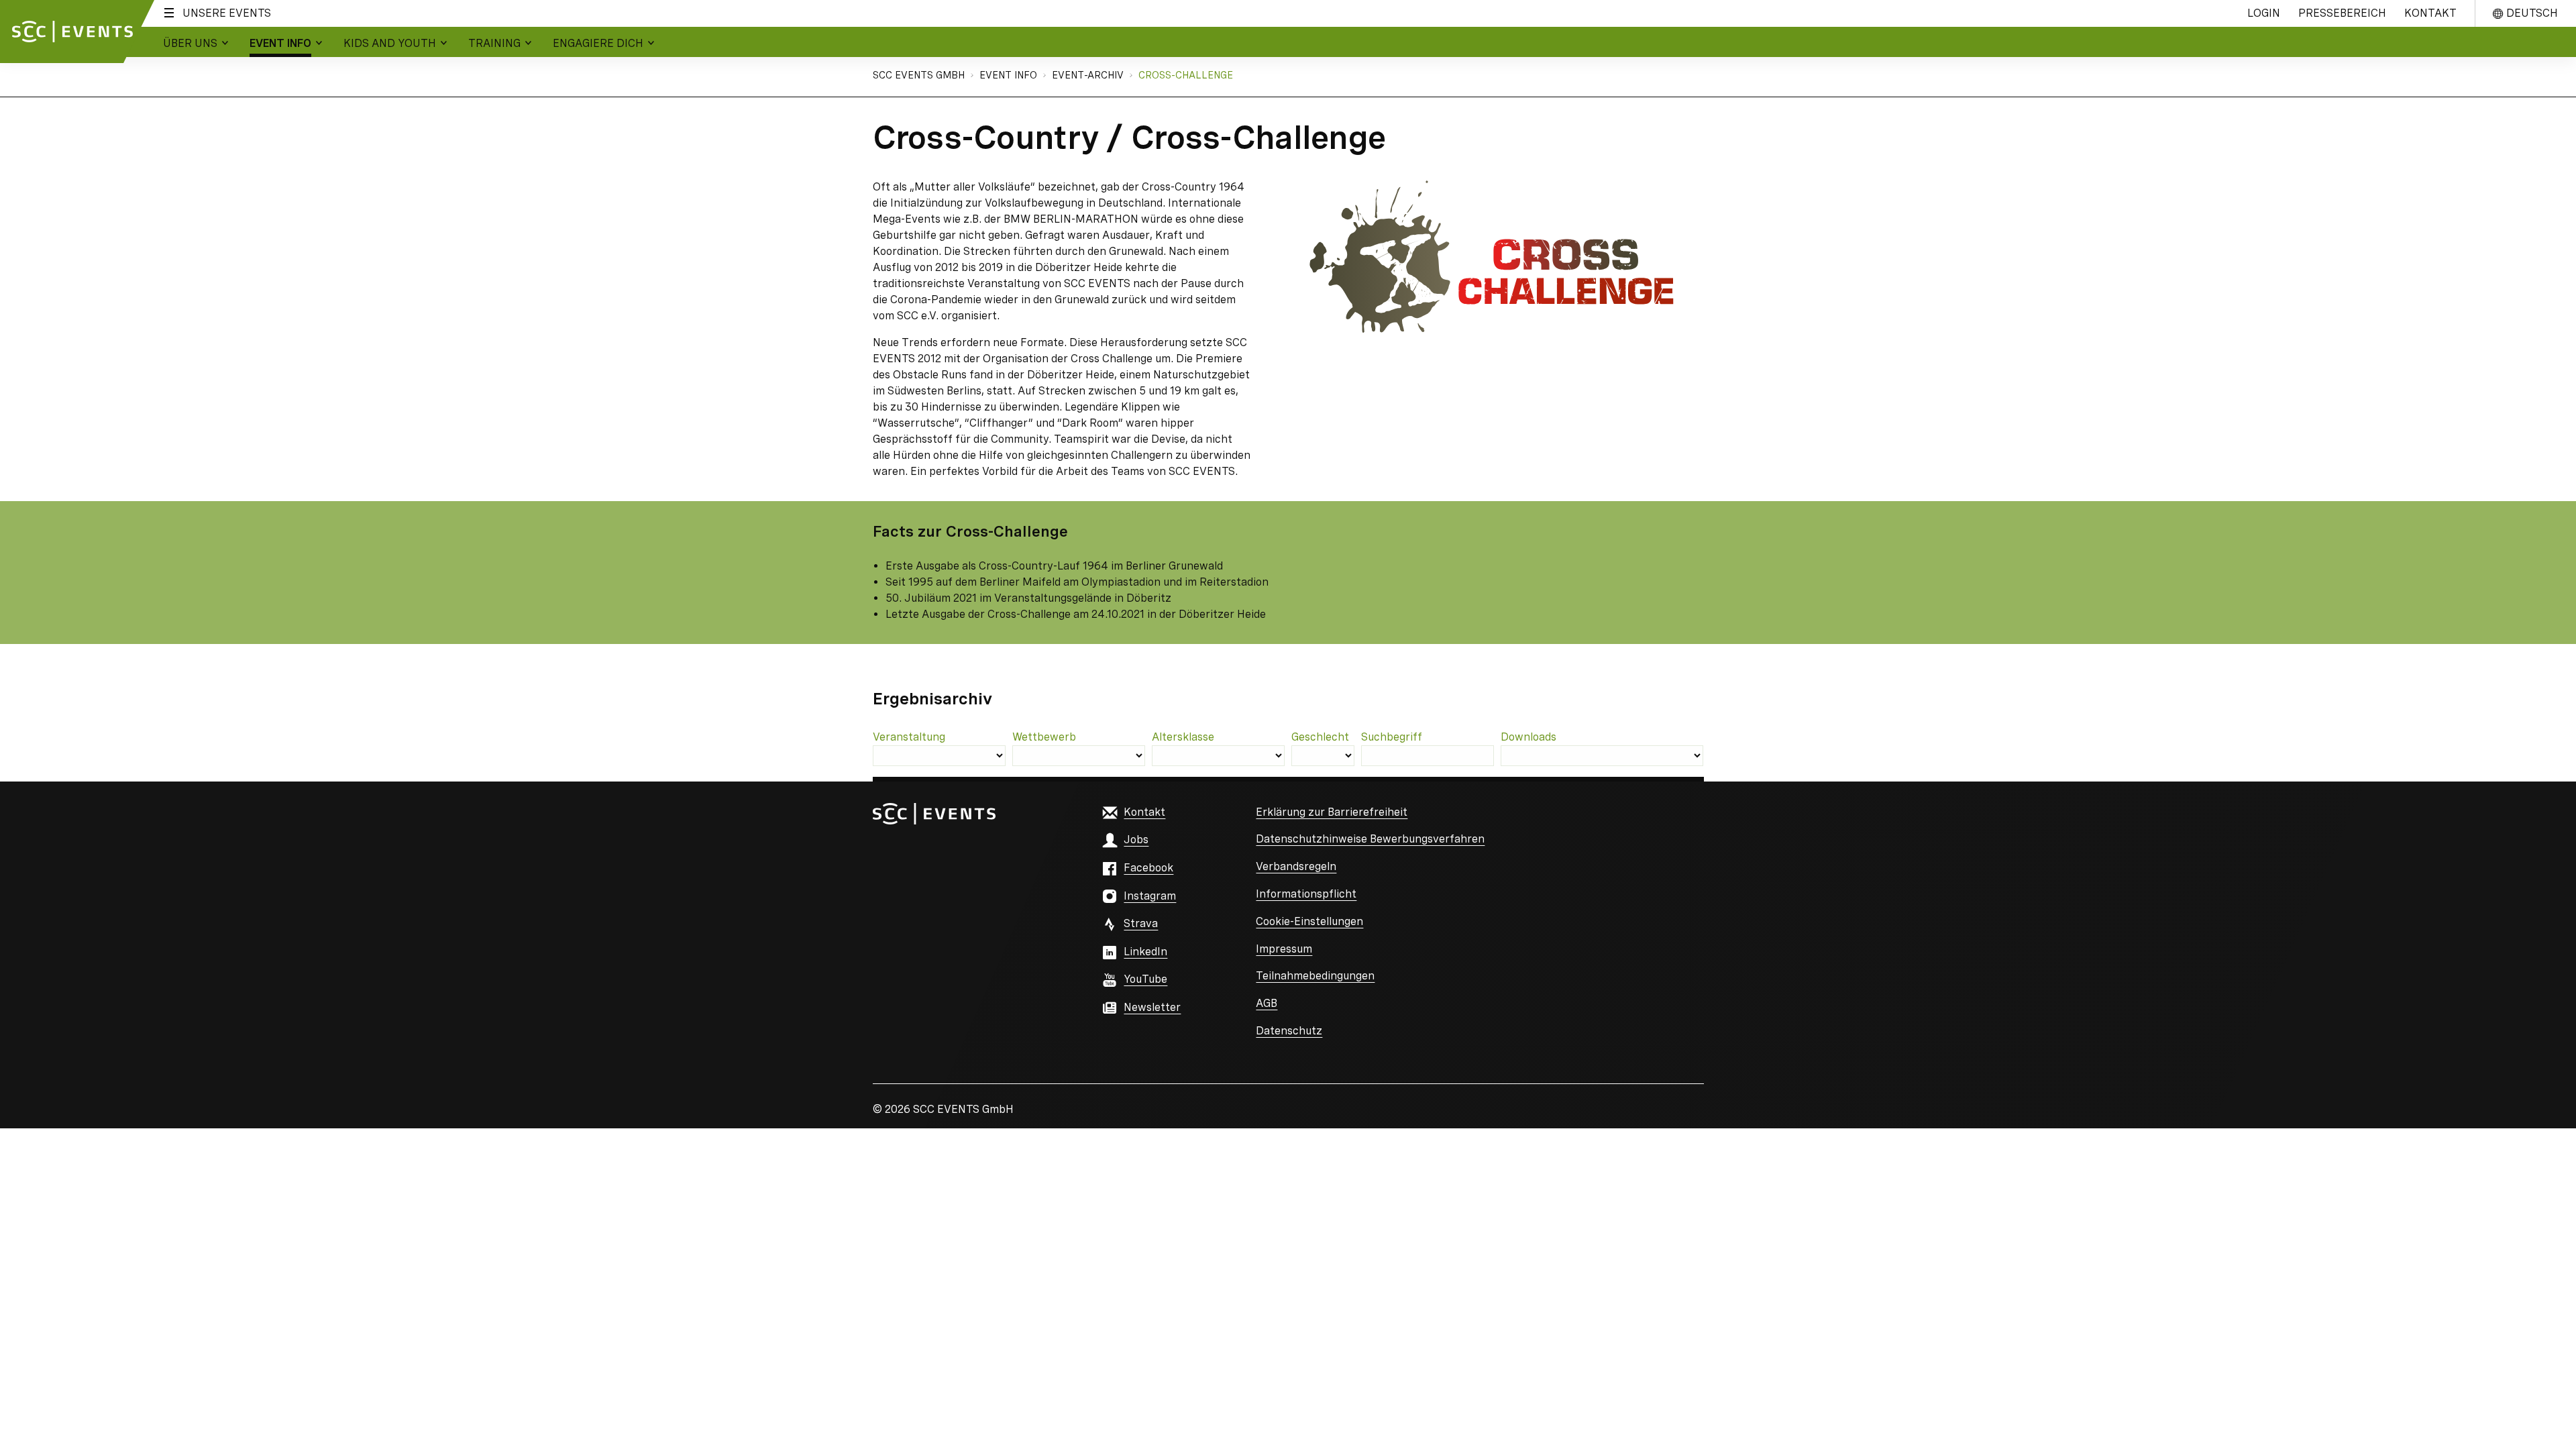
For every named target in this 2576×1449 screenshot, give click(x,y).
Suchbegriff (1392, 737)
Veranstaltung (909, 737)
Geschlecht (1320, 737)
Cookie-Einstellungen (1309, 921)
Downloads (1528, 737)
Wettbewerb (1044, 737)
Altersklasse (1183, 737)
